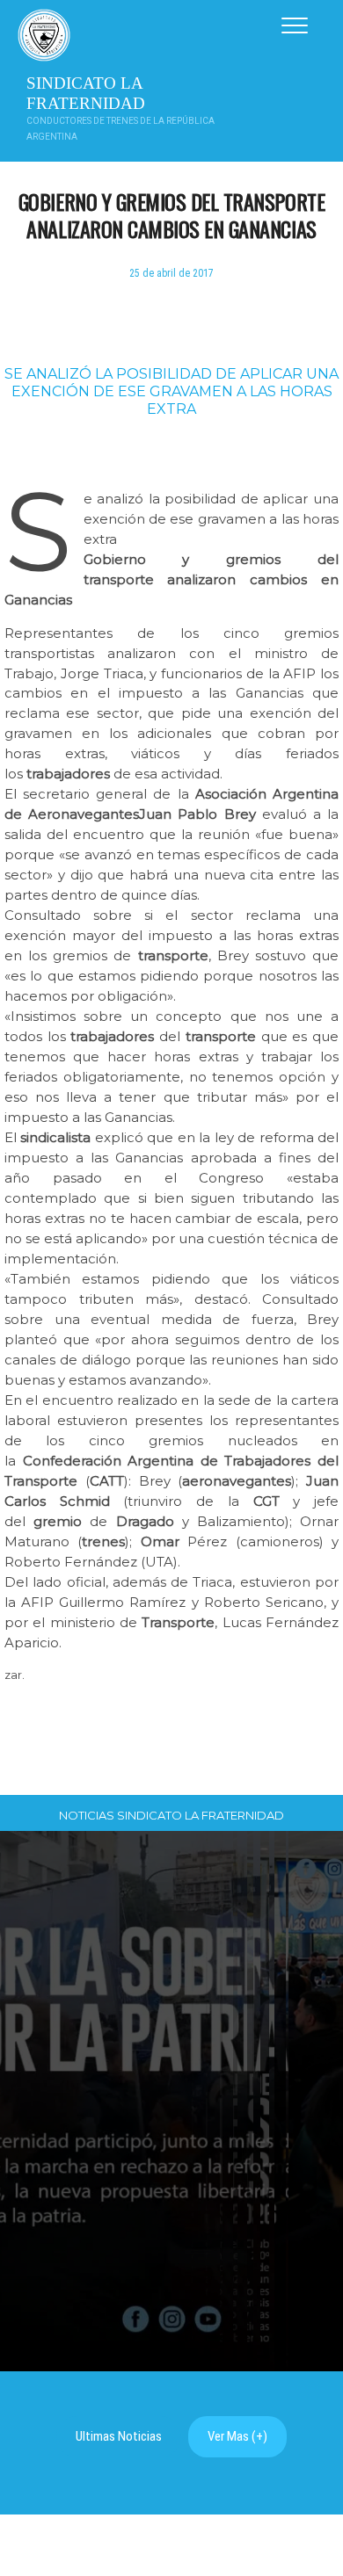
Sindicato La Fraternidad (86, 93)
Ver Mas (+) (237, 2436)
